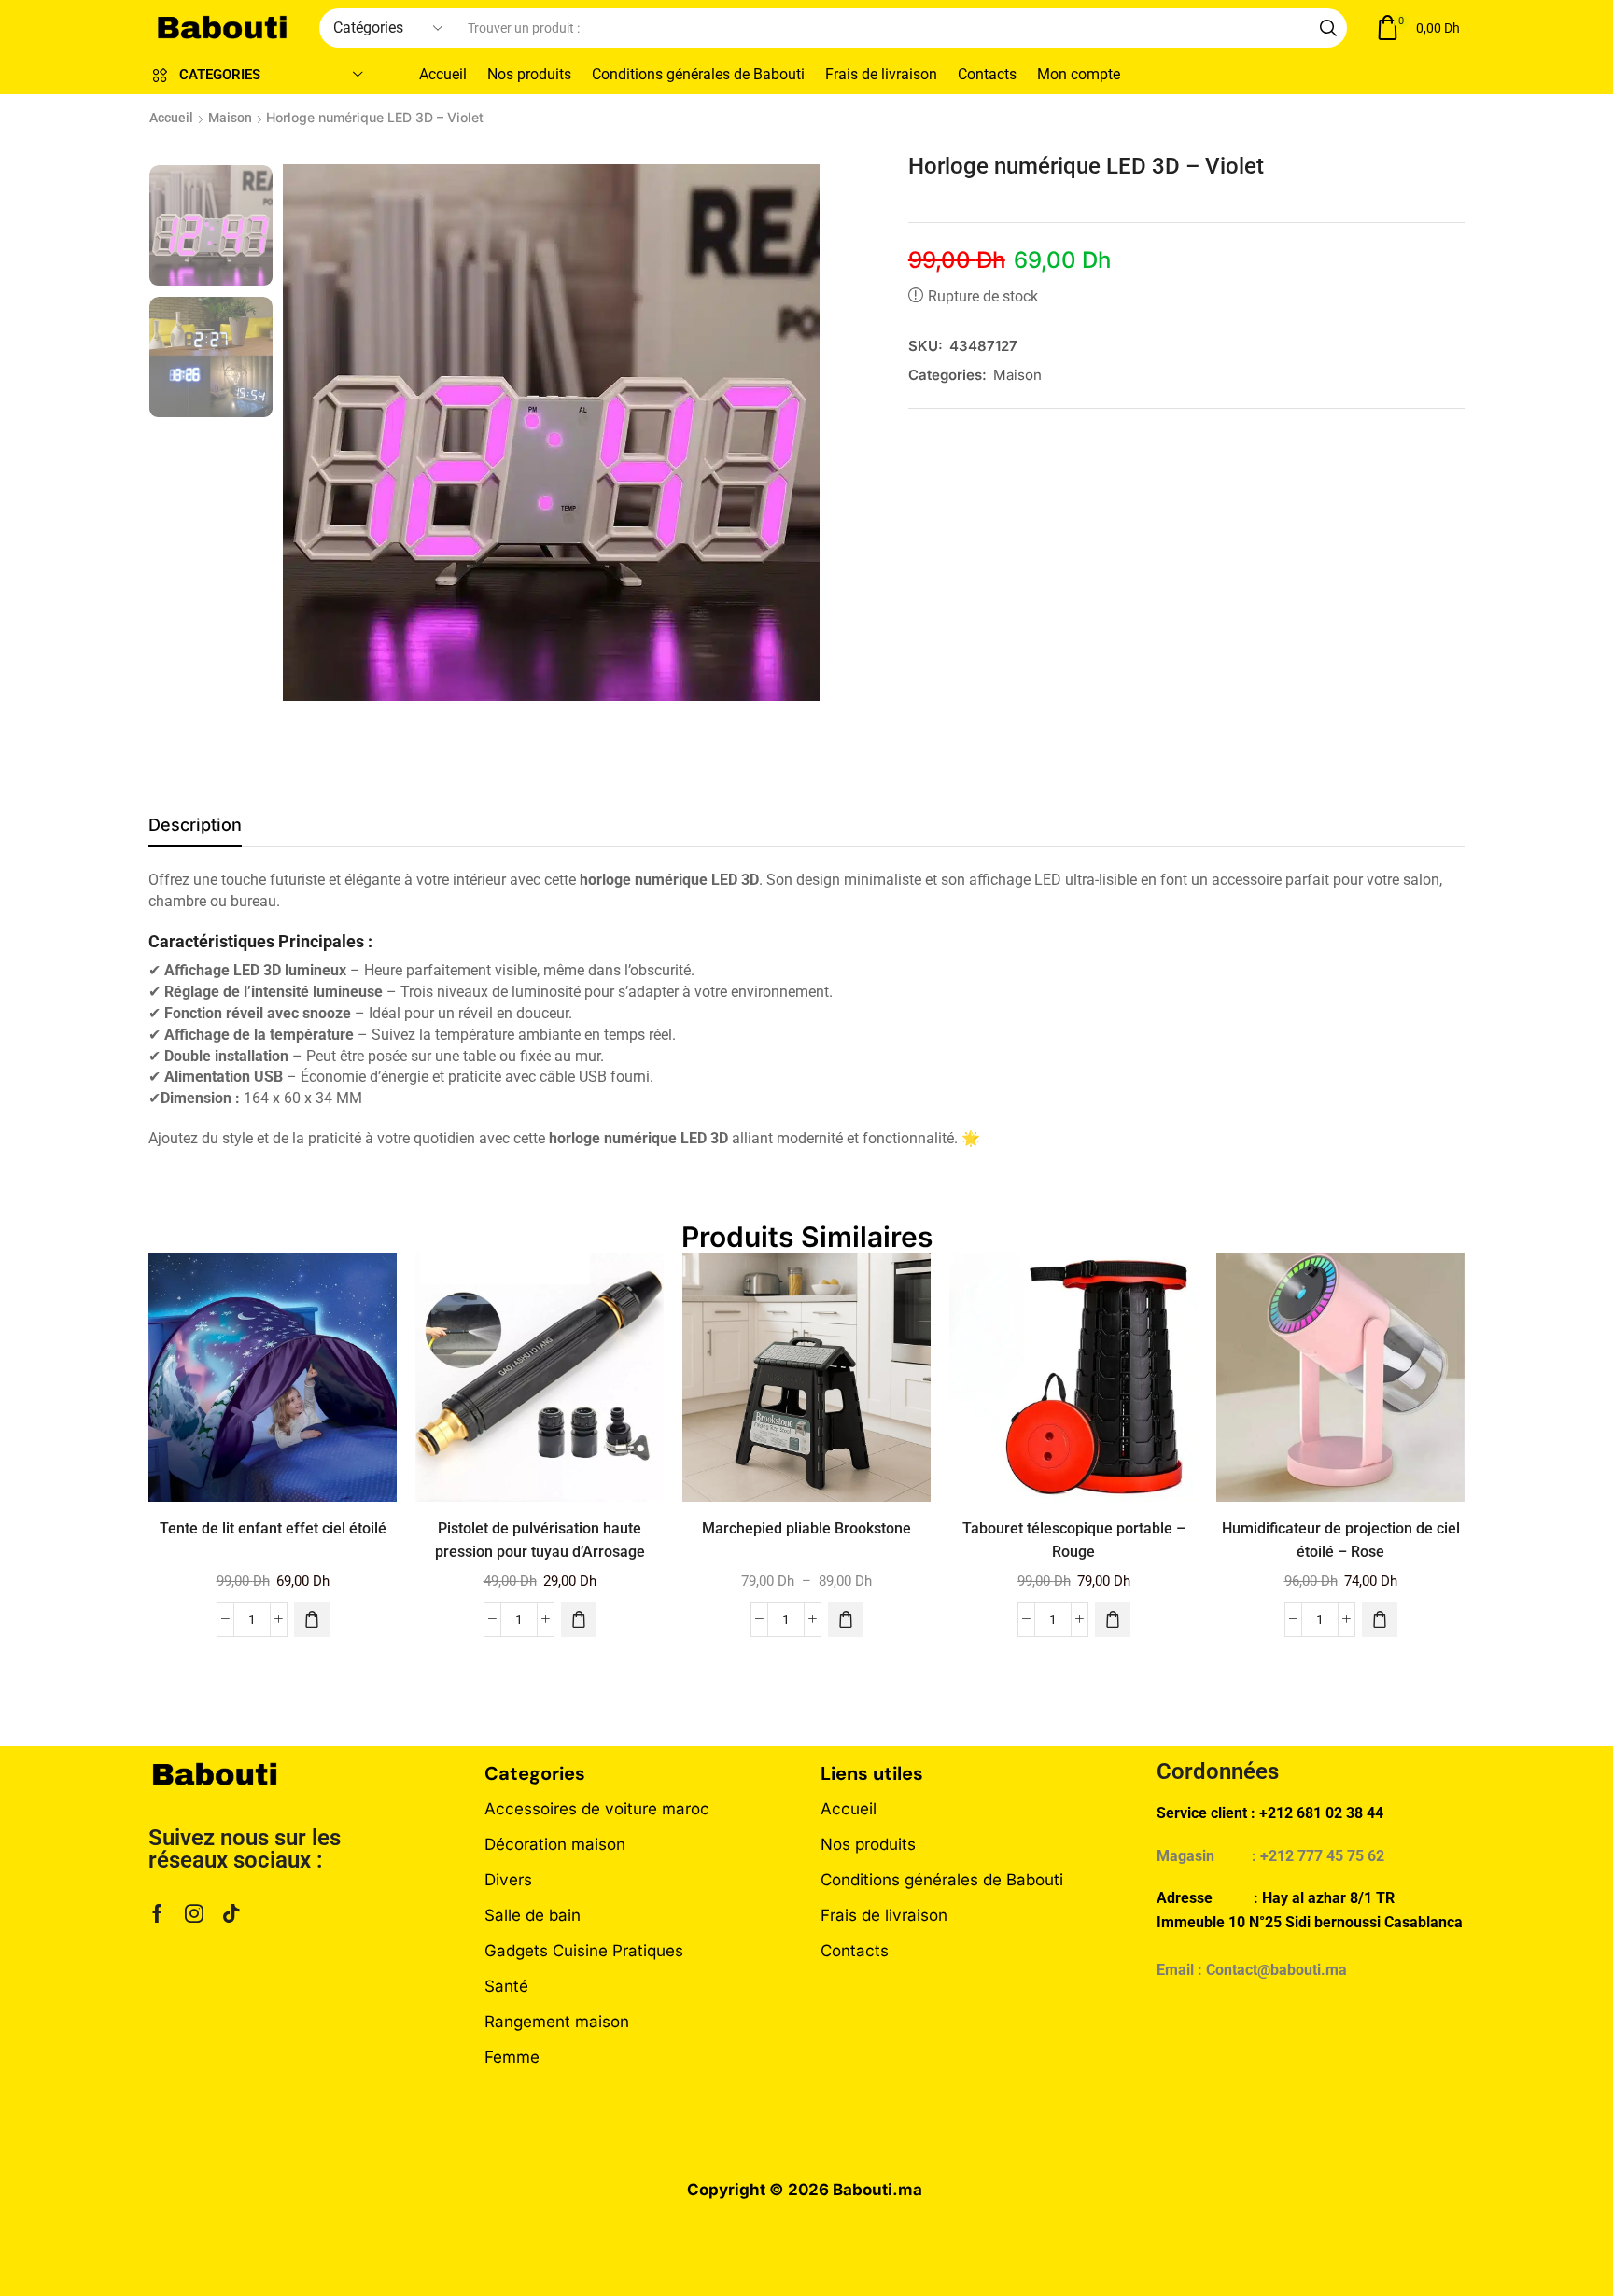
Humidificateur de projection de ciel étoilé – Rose (1341, 1540)
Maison (230, 118)
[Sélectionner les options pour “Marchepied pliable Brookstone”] (846, 1619)
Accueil (171, 118)
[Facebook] (157, 1913)
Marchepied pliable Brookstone (806, 1528)
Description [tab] (195, 825)
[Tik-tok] (231, 1913)
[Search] (1328, 28)
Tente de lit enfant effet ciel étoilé (273, 1528)
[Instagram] (194, 1913)
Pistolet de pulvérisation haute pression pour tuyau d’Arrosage (540, 1540)
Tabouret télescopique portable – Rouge (1074, 1540)
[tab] (195, 830)
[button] (1417, 28)
